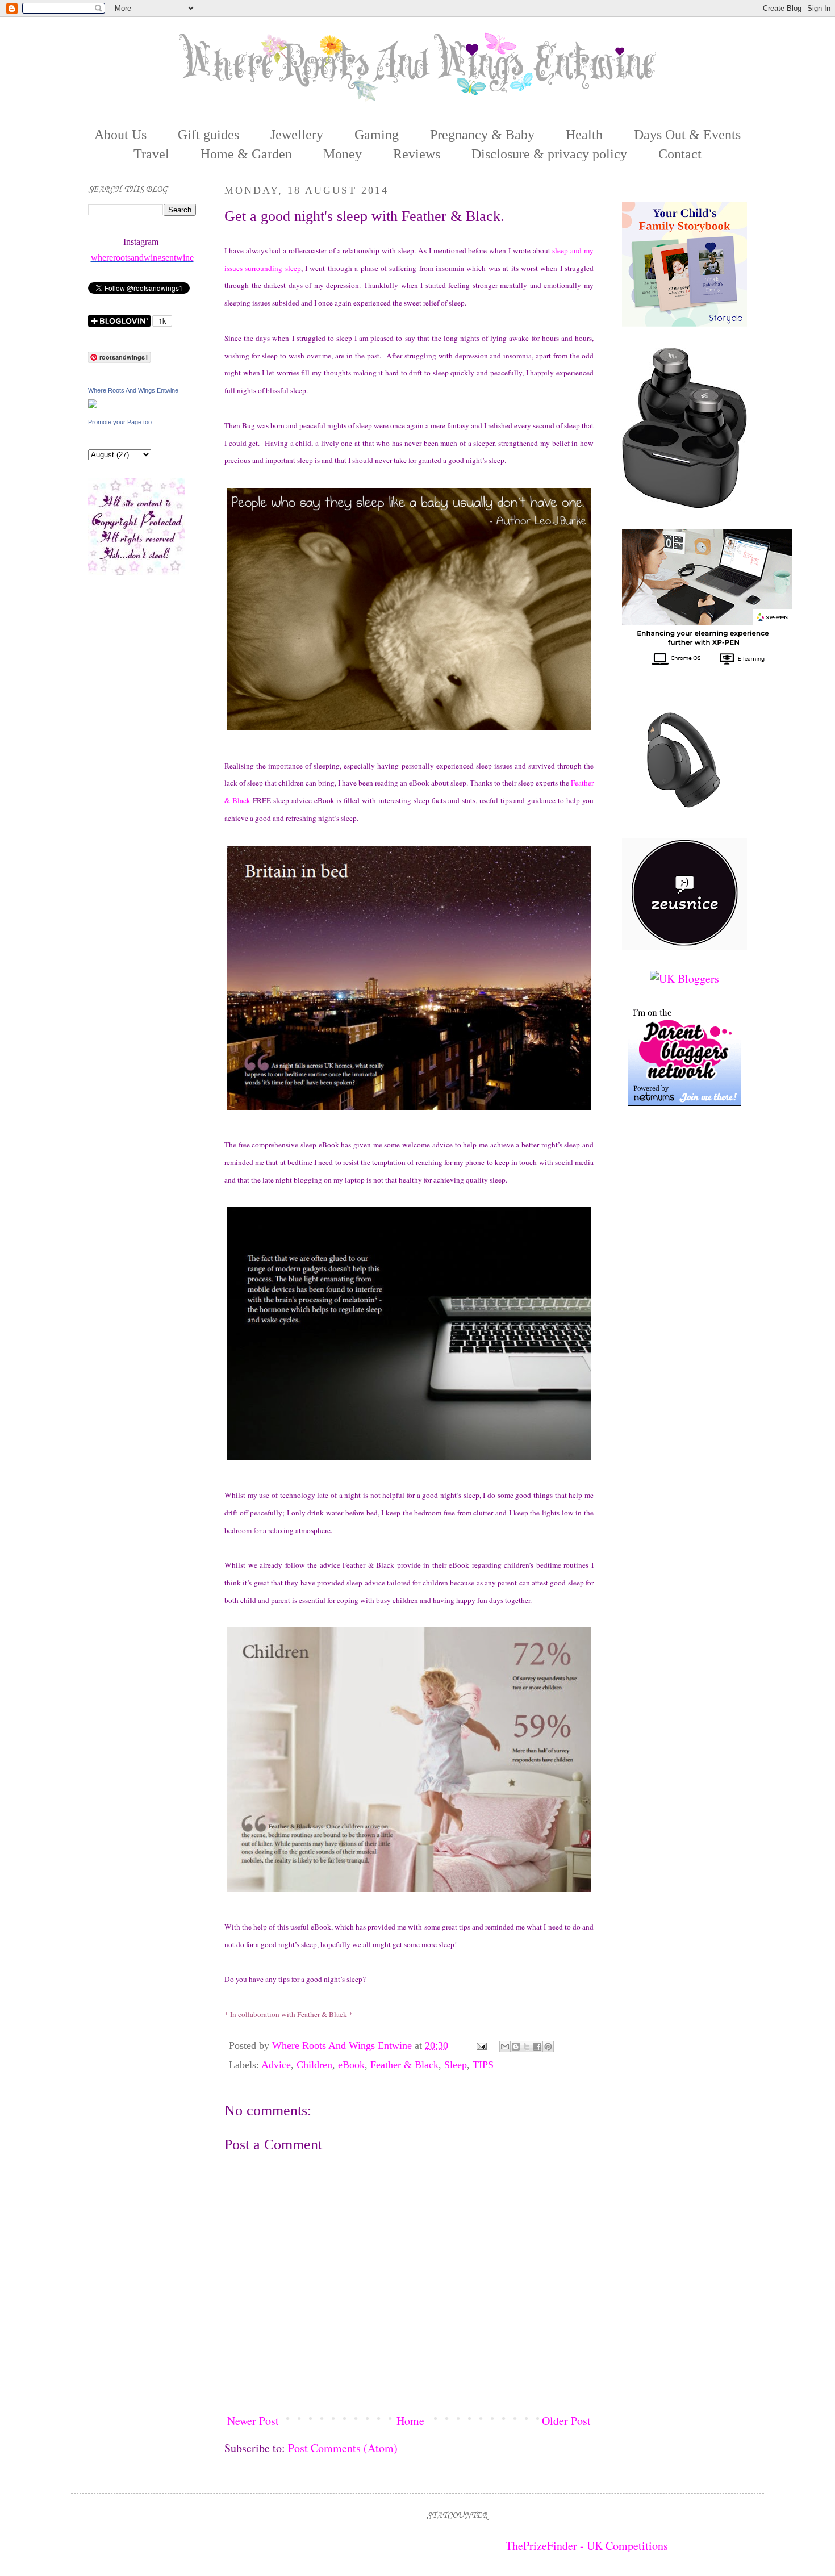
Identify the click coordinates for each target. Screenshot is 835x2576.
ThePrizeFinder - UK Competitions (587, 2546)
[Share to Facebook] (537, 2047)
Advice (276, 2065)
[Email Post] (481, 2045)
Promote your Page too (120, 422)
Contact (680, 154)
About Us (120, 135)
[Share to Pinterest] (548, 2047)
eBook (351, 2065)
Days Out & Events (687, 135)
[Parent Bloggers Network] (684, 1102)
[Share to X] (527, 2047)
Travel (151, 154)
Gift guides (208, 135)
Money (343, 154)
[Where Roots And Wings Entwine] (93, 404)
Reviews (417, 154)
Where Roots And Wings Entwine (343, 2045)
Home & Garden (246, 154)
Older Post (566, 2421)
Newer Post (253, 2421)
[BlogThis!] (516, 2047)
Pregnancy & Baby (482, 135)
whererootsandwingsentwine (142, 258)
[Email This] (505, 2047)
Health (584, 135)
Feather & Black (404, 2065)
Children (314, 2065)
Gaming (377, 135)
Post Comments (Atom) (343, 2448)
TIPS (483, 2065)
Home (410, 2421)
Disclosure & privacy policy (549, 154)
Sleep (456, 2065)
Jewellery (297, 135)
